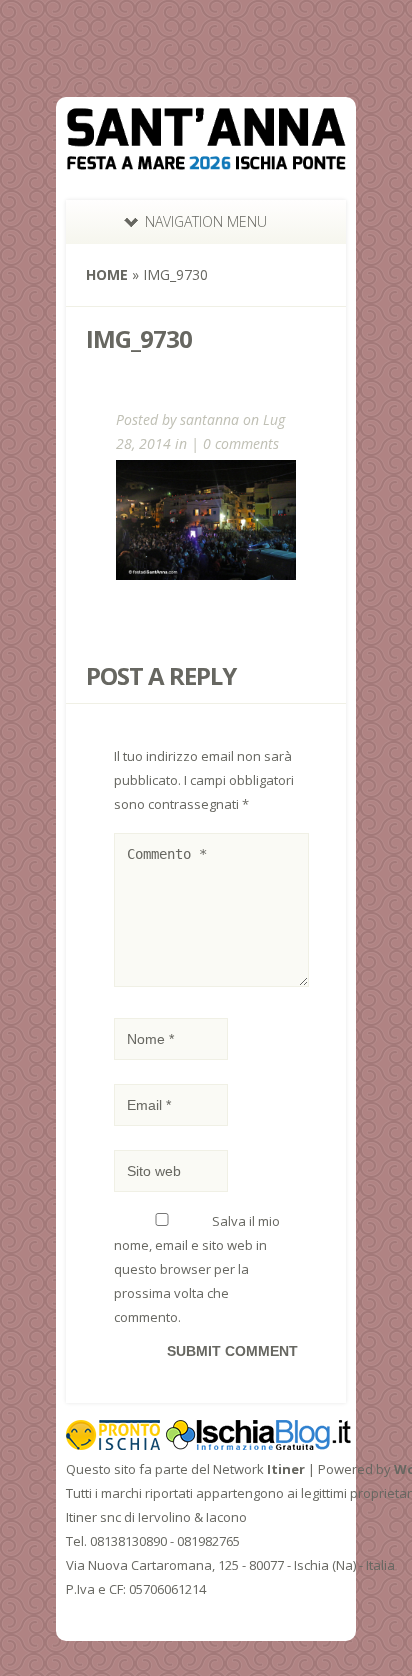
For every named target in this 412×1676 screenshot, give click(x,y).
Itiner (286, 1469)
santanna (209, 419)
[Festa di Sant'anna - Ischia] (206, 157)
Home (107, 274)
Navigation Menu (206, 221)
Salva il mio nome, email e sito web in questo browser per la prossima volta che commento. (197, 1269)
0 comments (241, 443)
